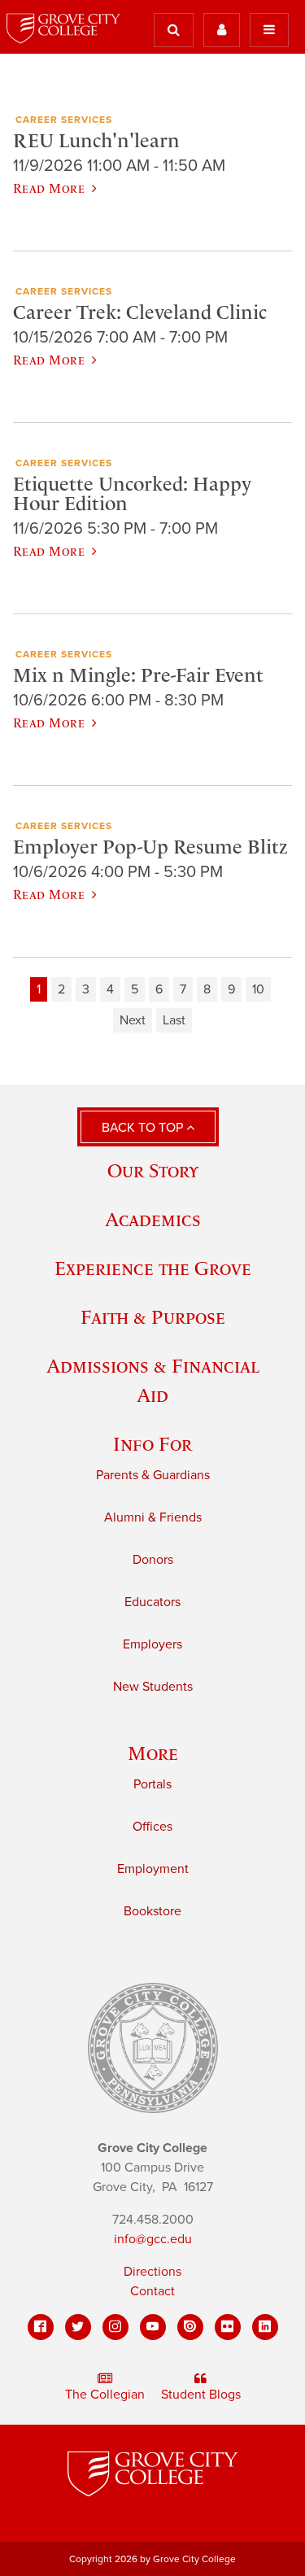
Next (133, 1020)
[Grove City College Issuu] (190, 2327)
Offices (152, 1827)
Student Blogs (201, 2395)
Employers (152, 1644)
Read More (49, 188)
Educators (152, 1602)
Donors (153, 1560)
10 (258, 989)
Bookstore (152, 1911)
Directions (152, 2272)
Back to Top (144, 1128)
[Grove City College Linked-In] (265, 2327)
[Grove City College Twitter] (78, 2327)
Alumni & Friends (153, 1517)
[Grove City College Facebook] (41, 2327)
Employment (153, 1869)
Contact (152, 2291)
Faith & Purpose (153, 1317)
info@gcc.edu (153, 2239)
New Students (153, 1687)
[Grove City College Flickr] (228, 2327)
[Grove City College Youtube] (153, 2327)
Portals (152, 1784)
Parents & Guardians (153, 1475)
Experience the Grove (153, 1268)
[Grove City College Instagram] (115, 2327)
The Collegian (105, 2395)
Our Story (153, 1170)
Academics (153, 1219)
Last (174, 1020)
